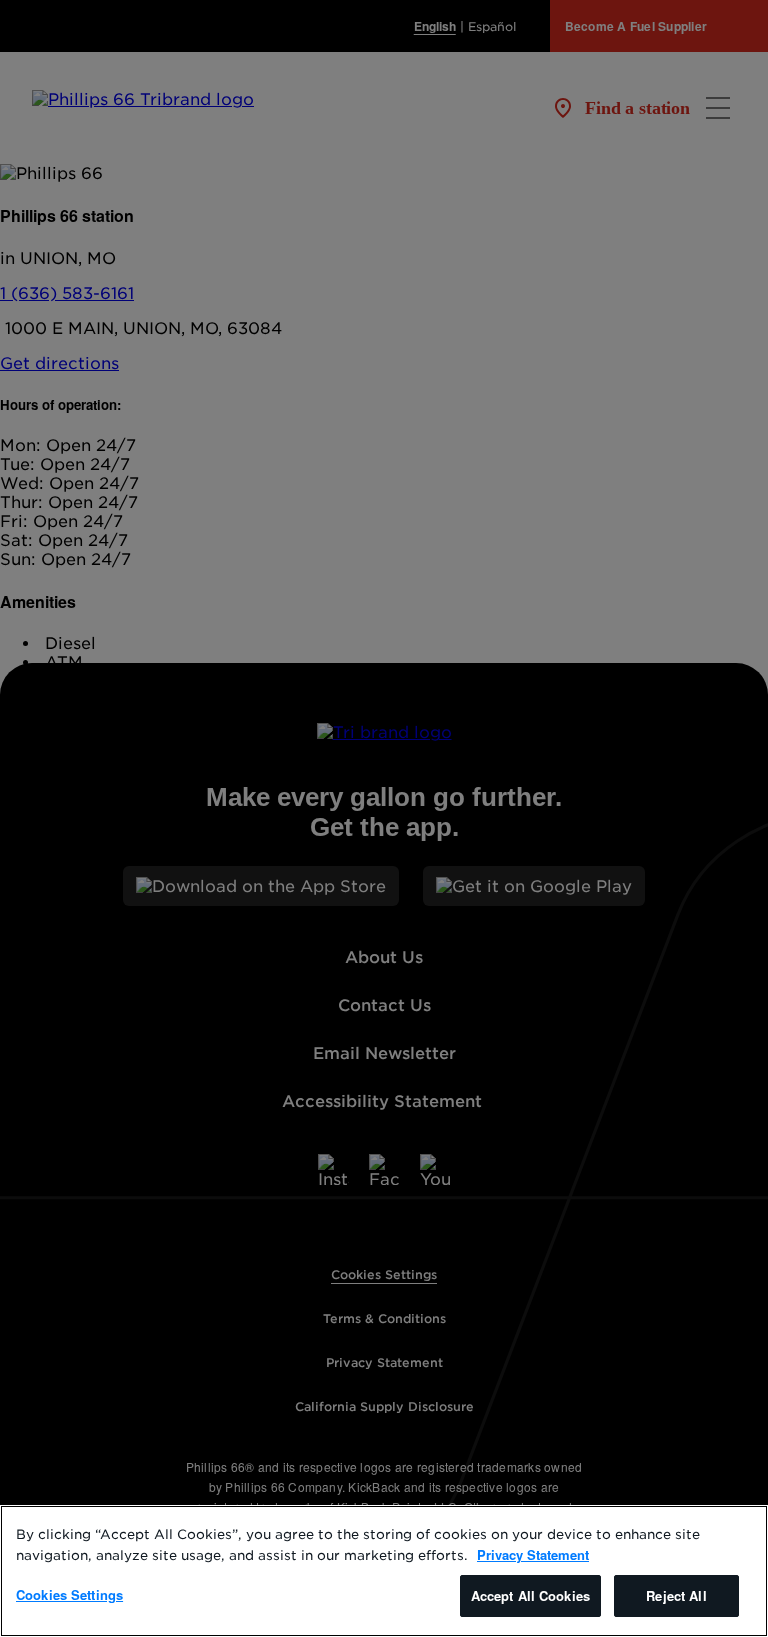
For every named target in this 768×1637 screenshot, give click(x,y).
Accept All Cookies (530, 1595)
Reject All (676, 1595)
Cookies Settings (69, 1594)
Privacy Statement (533, 1554)
